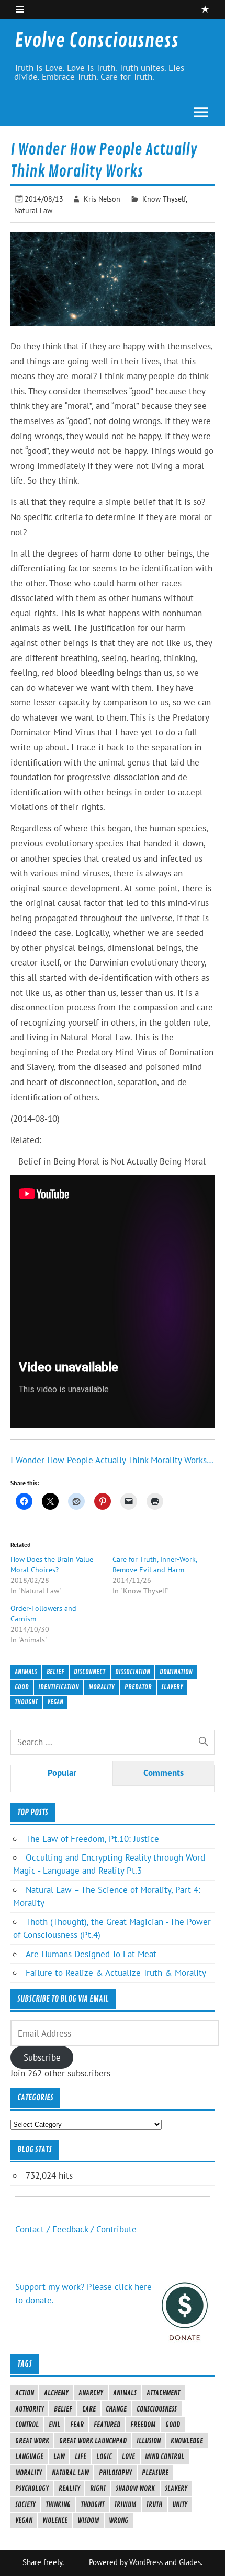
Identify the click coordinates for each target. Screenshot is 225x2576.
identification (59, 1687)
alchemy (56, 2393)
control (27, 2425)
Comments (164, 1773)
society (25, 2504)
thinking (58, 2504)
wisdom (88, 2520)
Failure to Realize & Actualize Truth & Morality (116, 1973)
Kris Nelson (102, 199)
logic (104, 2456)
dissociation (133, 1672)
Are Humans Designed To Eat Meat (91, 1954)
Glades (190, 2562)
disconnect (89, 1672)
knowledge (187, 2441)
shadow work (135, 2488)
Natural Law (33, 210)
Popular (62, 1773)
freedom (143, 2425)
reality (69, 2488)
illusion (149, 2441)
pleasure (155, 2473)
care (89, 2409)
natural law (70, 2473)
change (116, 2409)
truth (154, 2504)
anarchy (91, 2393)
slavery (172, 1687)
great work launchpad (93, 2441)
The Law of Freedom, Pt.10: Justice (92, 1839)
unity (180, 2504)
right (98, 2488)
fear (77, 2425)
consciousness (157, 2409)
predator (138, 1687)
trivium (125, 2504)
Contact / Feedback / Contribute (76, 2229)
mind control (165, 2456)
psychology (32, 2488)
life (81, 2456)
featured (107, 2425)
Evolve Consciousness (97, 41)
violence (55, 2520)
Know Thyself (164, 199)
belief (55, 1672)
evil (54, 2425)
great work (32, 2441)
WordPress (146, 2562)
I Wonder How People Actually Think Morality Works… (112, 1460)
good (22, 1687)
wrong (119, 2520)
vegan (55, 1702)
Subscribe (42, 2057)
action (25, 2393)
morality (102, 1687)
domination (176, 1672)
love (128, 2456)
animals (26, 1672)
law (59, 2456)
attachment (163, 2393)
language (29, 2456)
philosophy (115, 2473)
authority (30, 2409)
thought (26, 1702)
